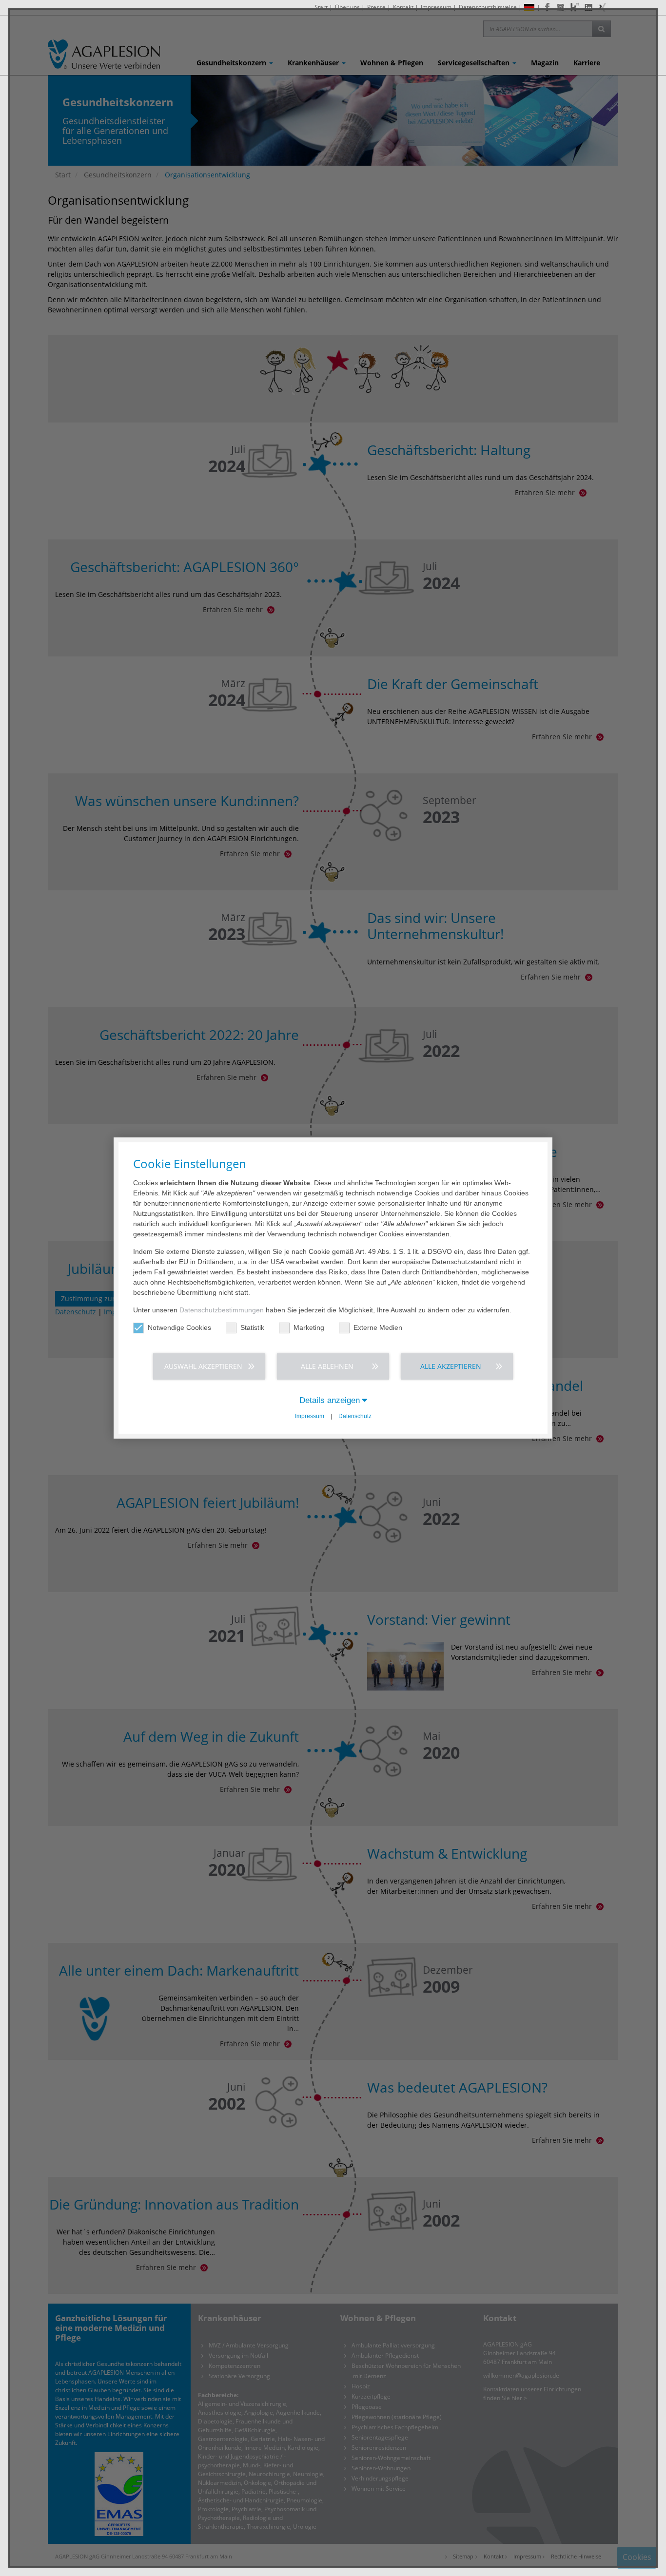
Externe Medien (378, 1327)
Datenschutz (355, 1416)
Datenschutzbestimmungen (222, 1310)
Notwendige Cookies (179, 1327)
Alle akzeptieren (451, 1366)
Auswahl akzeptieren (203, 1366)
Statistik (252, 1327)
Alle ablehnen (327, 1366)
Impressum (310, 1416)
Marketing (309, 1327)
